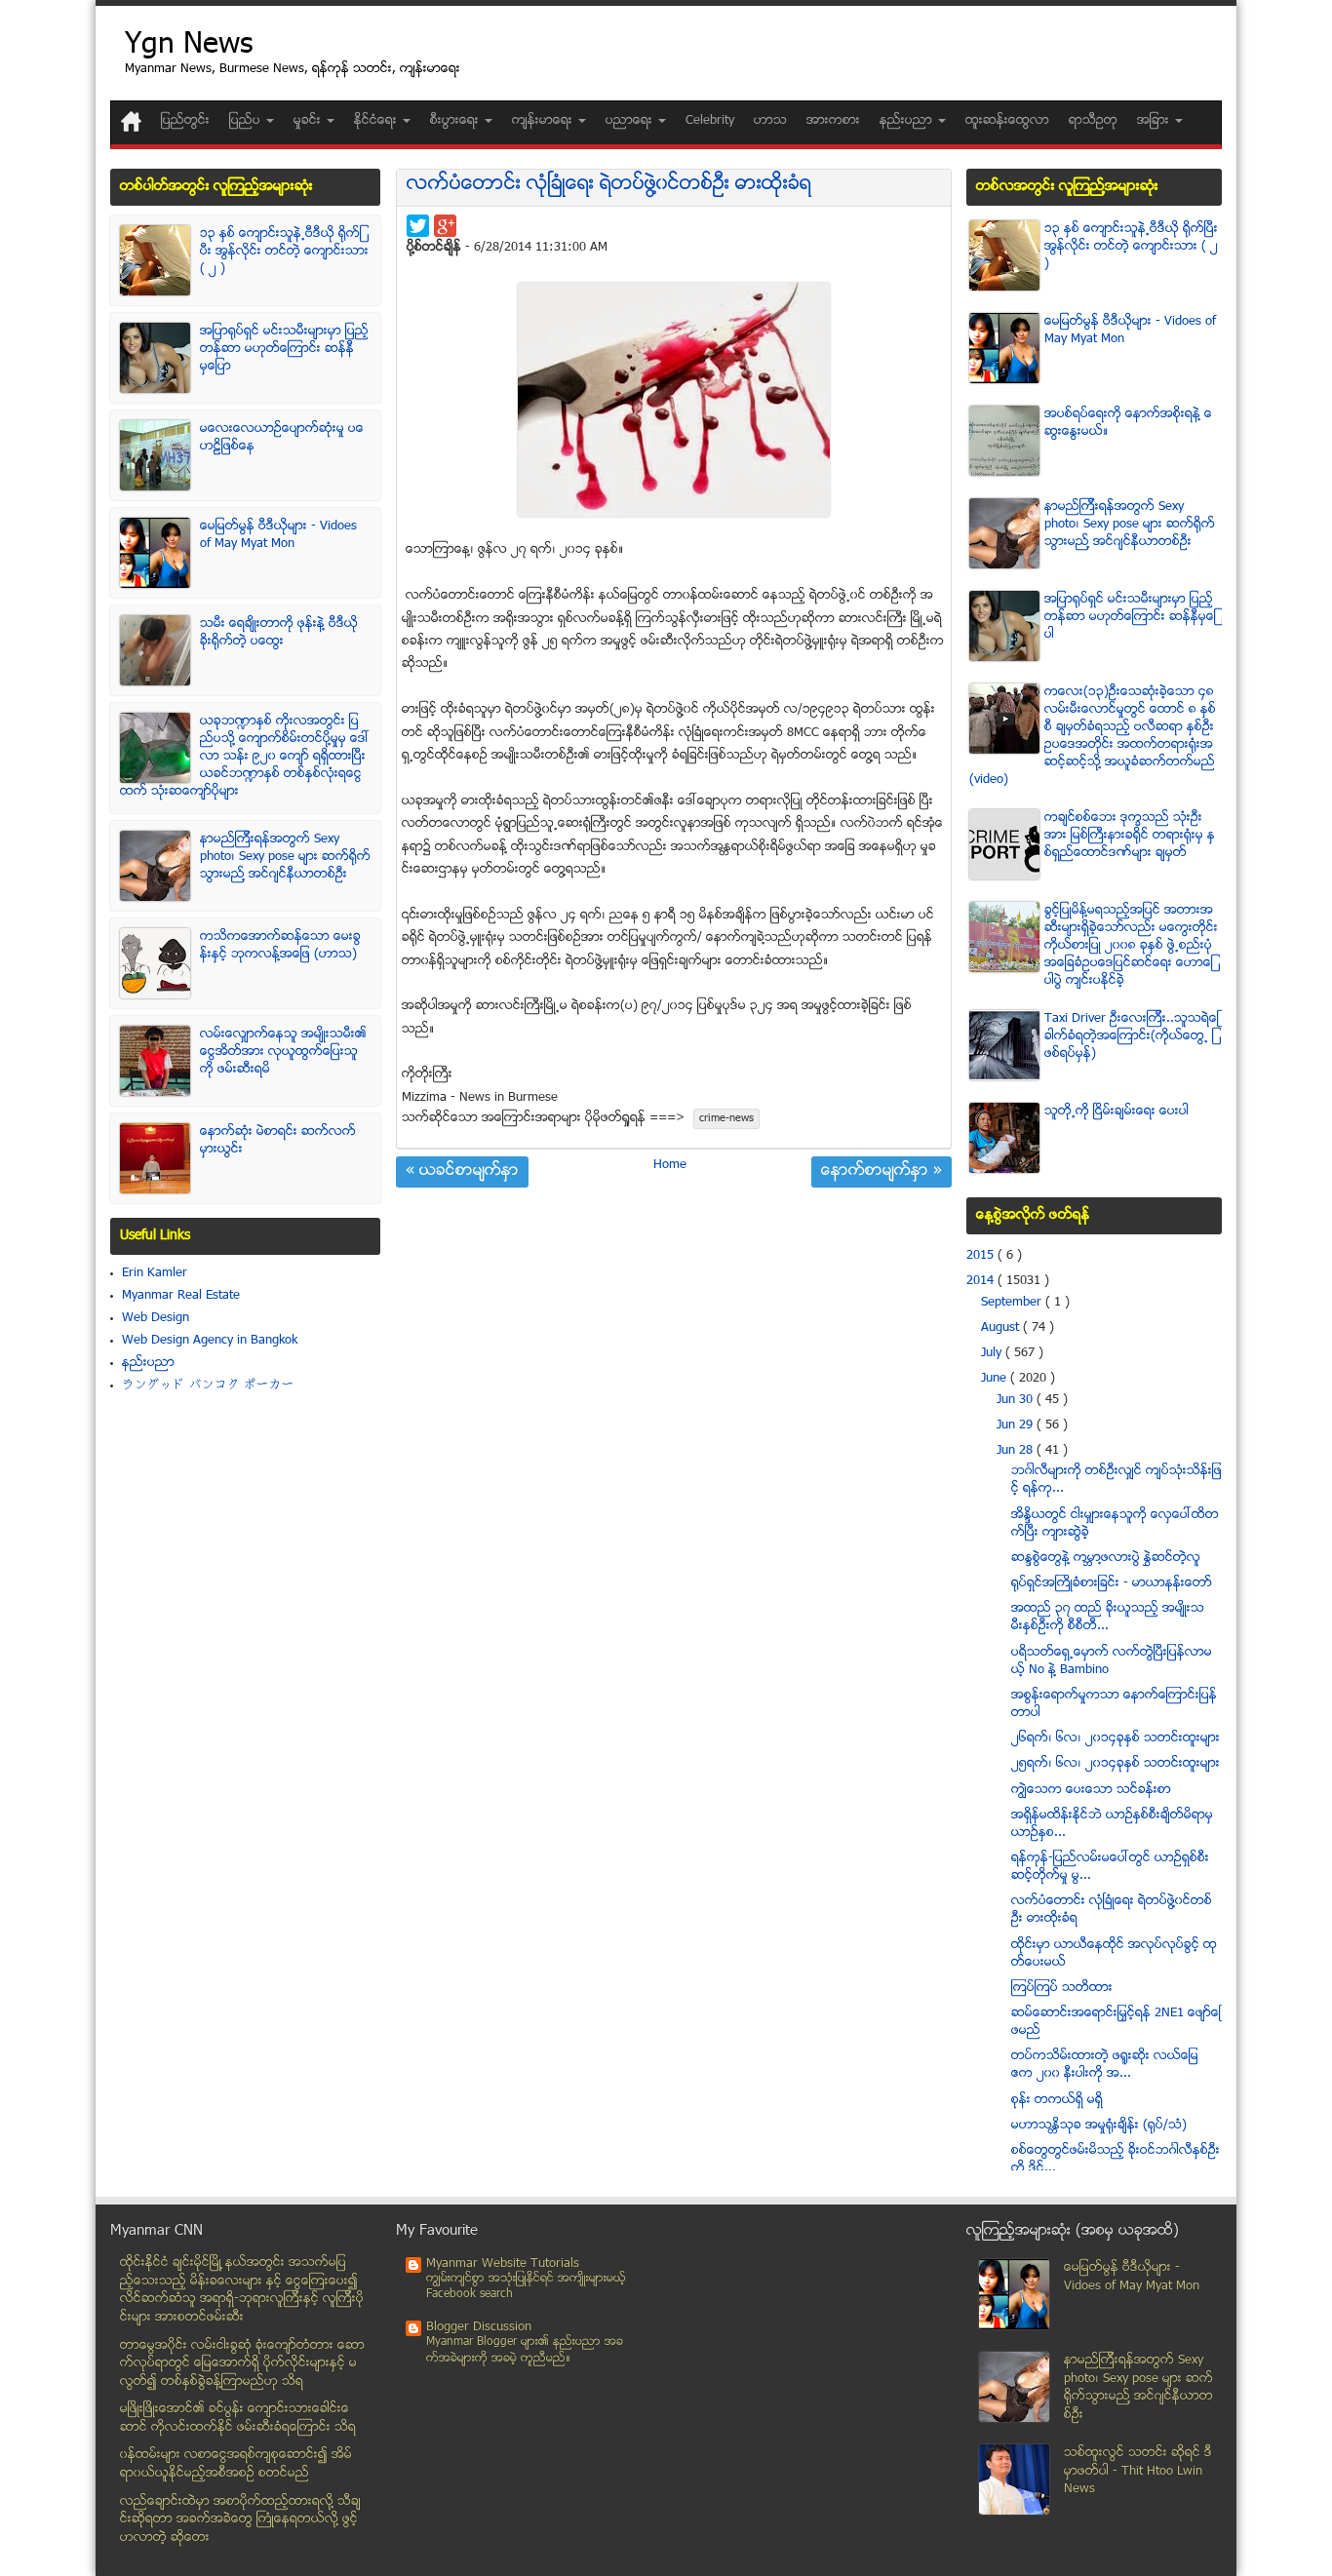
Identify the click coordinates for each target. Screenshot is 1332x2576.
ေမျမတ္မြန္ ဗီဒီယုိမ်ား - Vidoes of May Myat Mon (278, 535)
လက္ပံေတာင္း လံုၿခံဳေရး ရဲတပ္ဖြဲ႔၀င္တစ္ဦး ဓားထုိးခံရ (609, 185)
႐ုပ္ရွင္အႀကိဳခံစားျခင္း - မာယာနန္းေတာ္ (1112, 1583)
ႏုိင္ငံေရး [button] (377, 121)
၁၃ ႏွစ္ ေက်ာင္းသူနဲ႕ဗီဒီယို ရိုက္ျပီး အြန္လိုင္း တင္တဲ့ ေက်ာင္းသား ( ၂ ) (284, 252)
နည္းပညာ (148, 1363)
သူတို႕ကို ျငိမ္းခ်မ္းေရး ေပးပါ (1117, 1112)
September (1013, 1303)
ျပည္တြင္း (185, 121)
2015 (982, 1256)
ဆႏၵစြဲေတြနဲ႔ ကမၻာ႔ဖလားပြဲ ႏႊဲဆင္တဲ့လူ (1106, 1558)
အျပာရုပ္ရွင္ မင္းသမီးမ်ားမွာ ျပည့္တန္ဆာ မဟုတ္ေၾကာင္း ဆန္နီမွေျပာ (284, 349)
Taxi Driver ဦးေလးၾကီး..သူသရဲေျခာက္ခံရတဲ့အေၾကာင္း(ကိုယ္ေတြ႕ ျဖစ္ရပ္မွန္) (1132, 1036)
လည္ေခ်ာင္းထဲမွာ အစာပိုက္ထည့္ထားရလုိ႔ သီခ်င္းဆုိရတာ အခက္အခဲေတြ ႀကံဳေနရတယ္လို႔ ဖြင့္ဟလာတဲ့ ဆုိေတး (240, 2520)
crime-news (726, 1119)
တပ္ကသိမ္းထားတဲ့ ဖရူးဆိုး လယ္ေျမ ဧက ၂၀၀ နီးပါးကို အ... (1105, 2065)
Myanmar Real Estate (181, 1296)
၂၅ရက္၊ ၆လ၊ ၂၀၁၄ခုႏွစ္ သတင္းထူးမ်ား (1116, 1764)
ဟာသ (770, 121)
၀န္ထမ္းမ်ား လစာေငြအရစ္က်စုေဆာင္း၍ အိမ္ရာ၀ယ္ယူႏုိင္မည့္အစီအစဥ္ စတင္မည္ (236, 2464)
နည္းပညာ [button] (908, 121)
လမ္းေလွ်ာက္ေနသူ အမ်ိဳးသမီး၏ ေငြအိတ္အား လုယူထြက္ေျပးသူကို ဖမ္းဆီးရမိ (283, 1052)
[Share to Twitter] (418, 226)
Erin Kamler (155, 1273)
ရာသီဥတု (1093, 121)
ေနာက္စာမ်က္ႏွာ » (881, 1172)
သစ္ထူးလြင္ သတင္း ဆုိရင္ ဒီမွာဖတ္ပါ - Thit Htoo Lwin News (1138, 2471)
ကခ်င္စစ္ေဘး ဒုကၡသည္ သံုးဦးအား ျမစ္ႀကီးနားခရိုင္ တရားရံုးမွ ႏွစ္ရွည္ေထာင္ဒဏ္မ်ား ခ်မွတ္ (1130, 836)
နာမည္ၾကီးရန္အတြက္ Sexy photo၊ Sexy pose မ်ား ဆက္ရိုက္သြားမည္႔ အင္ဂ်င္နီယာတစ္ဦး (285, 857)
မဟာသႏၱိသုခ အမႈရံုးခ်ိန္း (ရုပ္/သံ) (1099, 2126)
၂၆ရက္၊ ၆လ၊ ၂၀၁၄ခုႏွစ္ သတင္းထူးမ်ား (1116, 1738)
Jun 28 (1017, 1451)
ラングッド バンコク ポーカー (208, 1386)
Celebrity (710, 121)
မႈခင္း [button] (309, 121)
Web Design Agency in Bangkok (210, 1341)
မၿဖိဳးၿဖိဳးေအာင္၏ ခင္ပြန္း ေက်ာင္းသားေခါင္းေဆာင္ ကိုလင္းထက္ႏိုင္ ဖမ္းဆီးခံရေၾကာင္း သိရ (238, 2419)
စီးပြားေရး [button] (456, 121)
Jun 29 (1017, 1425)
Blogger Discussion (479, 2327)
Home (670, 1165)
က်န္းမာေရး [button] (544, 121)
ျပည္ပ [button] (247, 121)
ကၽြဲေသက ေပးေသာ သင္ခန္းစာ (1091, 1790)
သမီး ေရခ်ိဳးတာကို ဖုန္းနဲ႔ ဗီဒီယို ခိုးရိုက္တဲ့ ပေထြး (279, 633)
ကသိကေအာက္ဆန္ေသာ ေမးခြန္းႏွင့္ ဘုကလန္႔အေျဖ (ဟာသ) (280, 946)
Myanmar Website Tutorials (503, 2264)
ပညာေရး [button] (631, 121)
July (993, 1353)
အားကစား (833, 121)
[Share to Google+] (445, 226)
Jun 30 (1017, 1400)
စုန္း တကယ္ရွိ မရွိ (1057, 2100)
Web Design (156, 1318)
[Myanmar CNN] (131, 121)
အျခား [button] (1155, 121)
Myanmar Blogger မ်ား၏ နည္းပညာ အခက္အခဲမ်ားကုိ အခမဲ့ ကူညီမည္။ (525, 2350)
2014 (982, 1281)
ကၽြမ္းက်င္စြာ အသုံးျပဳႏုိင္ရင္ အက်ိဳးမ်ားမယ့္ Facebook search (526, 2287)
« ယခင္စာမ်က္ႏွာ (462, 1172)
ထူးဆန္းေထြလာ (1007, 121)
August (1002, 1328)
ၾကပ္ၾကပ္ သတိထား (1062, 1988)
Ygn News (189, 46)
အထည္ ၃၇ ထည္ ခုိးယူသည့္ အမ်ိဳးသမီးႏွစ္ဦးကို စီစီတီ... (1108, 1618)
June (996, 1379)
